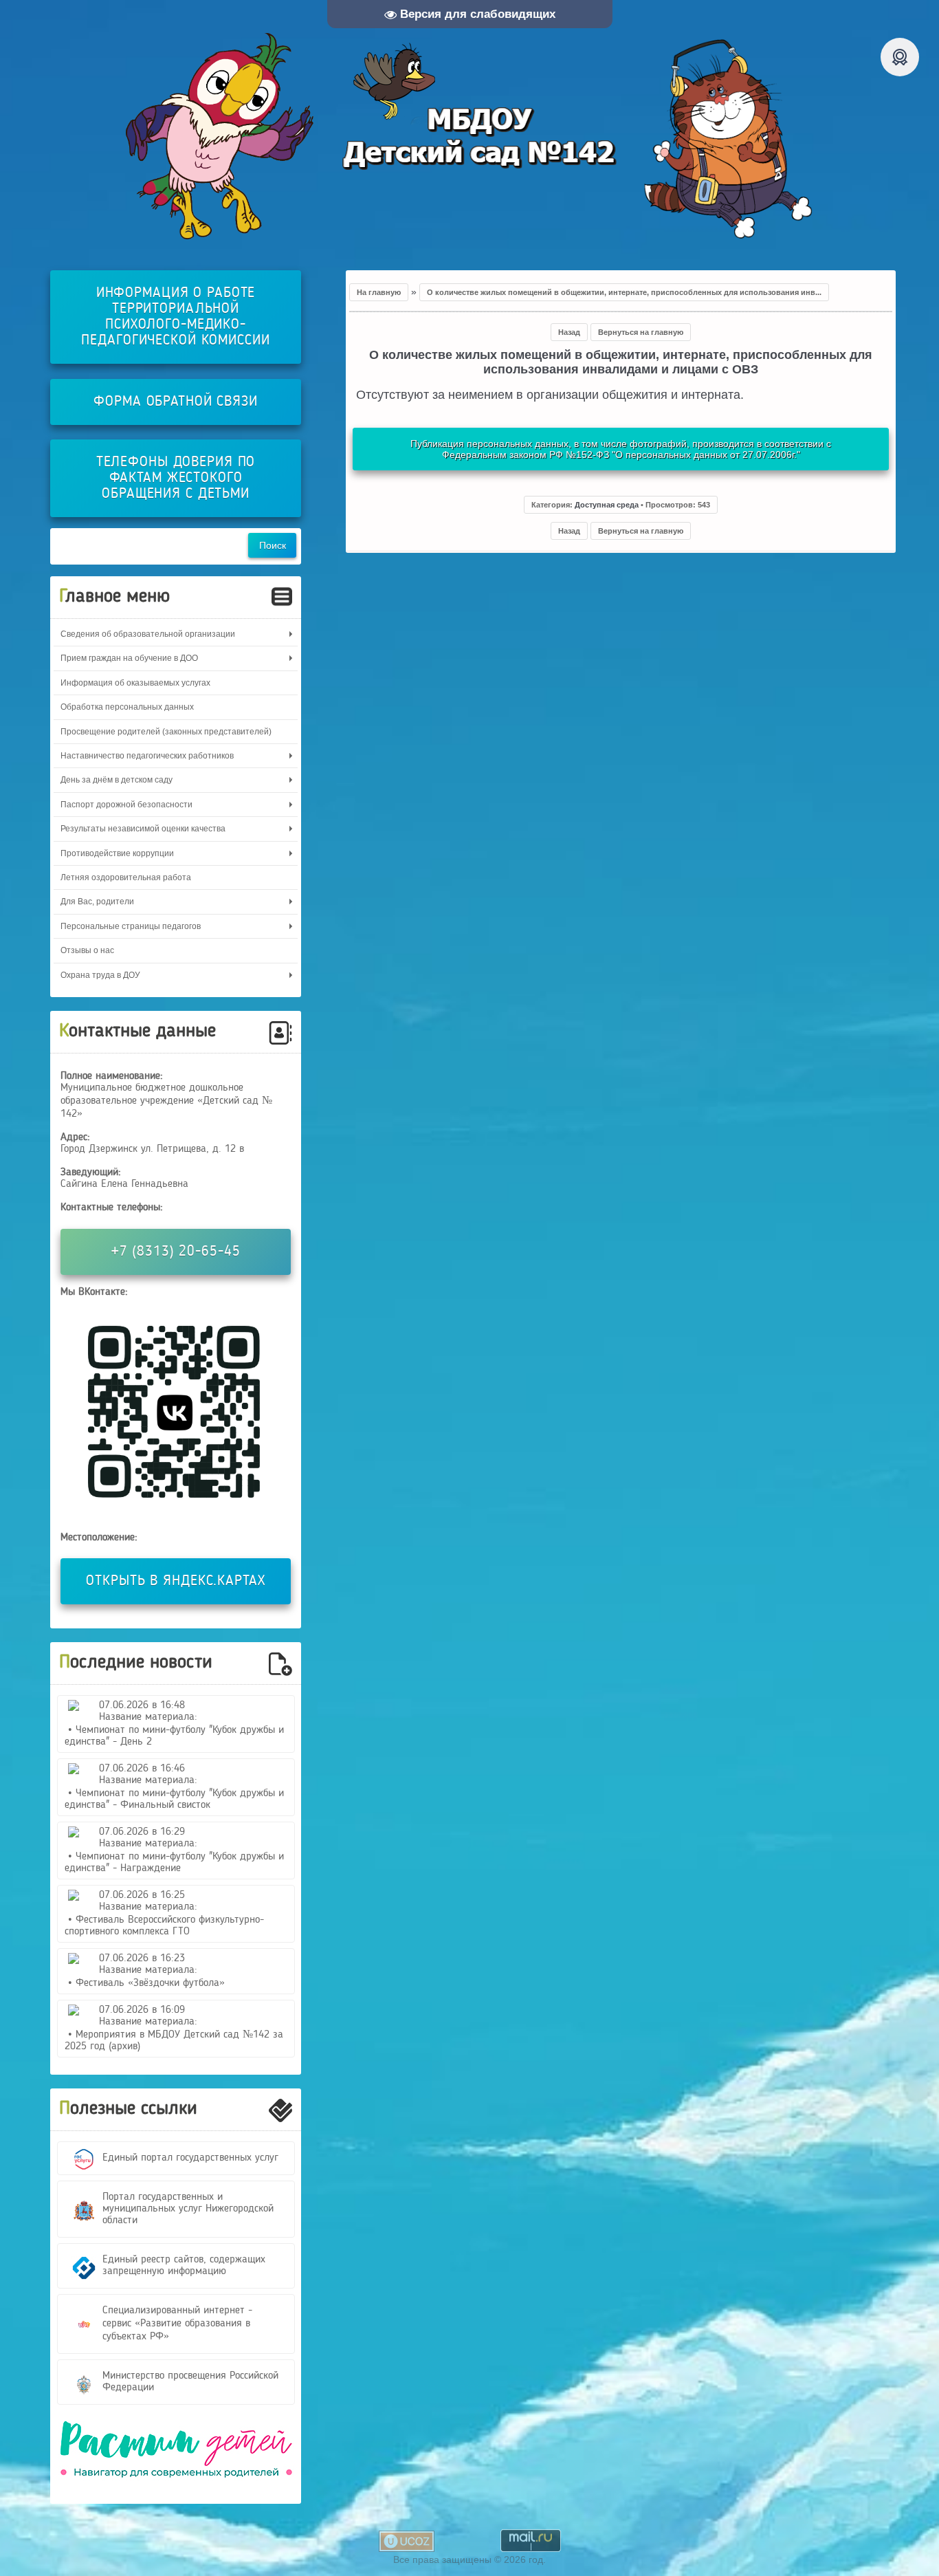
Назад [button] (569, 332)
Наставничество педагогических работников (147, 756)
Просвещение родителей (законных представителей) (166, 732)
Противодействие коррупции (117, 853)
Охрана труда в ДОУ (100, 975)
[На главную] (469, 136)
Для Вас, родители (97, 902)
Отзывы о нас (87, 950)
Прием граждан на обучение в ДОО (129, 658)
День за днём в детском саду (117, 780)
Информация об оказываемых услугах (135, 683)
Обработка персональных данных (127, 707)
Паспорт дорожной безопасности (126, 805)
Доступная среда (607, 505)
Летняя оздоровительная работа (126, 877)
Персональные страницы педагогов (131, 926)
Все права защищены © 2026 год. (469, 2559)
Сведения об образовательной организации (148, 634)
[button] (621, 505)
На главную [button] (379, 292)
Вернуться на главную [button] (641, 332)
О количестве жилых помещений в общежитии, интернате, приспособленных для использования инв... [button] (624, 292)
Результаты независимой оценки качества (143, 829)
